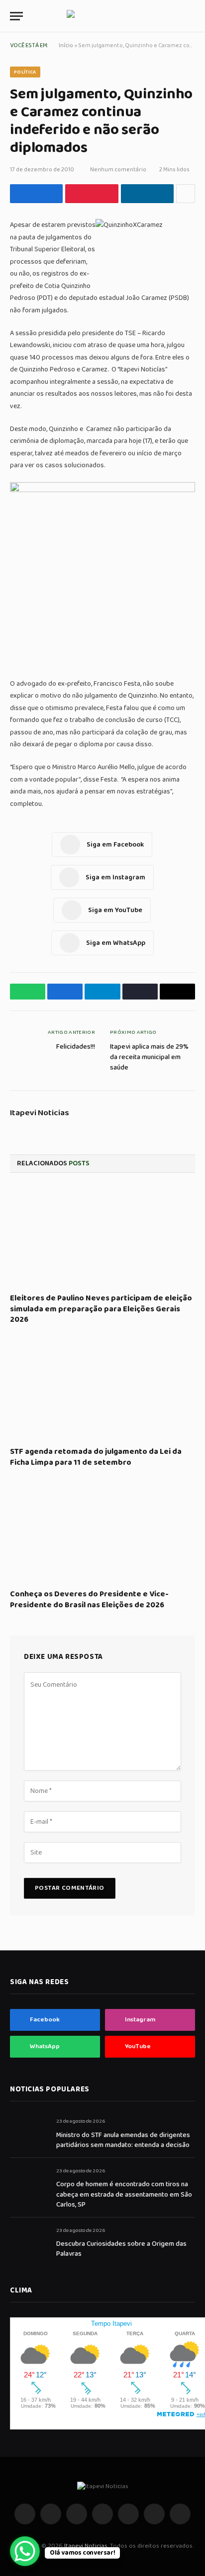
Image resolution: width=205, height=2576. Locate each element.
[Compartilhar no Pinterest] (92, 194)
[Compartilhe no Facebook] (36, 194)
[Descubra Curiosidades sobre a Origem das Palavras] (29, 2242)
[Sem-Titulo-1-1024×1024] (102, 490)
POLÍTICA (25, 72)
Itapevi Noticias (40, 1113)
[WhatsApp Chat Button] (25, 2551)
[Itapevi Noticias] (103, 16)
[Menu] (16, 16)
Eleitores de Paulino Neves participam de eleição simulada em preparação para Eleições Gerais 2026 (101, 1309)
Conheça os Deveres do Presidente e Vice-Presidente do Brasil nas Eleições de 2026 (89, 1600)
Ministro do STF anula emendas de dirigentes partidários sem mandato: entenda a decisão (123, 2140)
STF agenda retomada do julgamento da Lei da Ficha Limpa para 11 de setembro (96, 1457)
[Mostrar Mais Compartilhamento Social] (186, 194)
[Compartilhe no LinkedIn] (147, 194)
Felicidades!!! (76, 1047)
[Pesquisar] (191, 16)
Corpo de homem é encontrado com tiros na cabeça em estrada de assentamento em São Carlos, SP (124, 2194)
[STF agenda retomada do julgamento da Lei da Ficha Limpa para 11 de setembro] (102, 1389)
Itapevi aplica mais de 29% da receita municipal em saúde (149, 1057)
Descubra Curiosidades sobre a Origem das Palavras (121, 2249)
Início (66, 45)
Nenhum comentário (118, 170)
